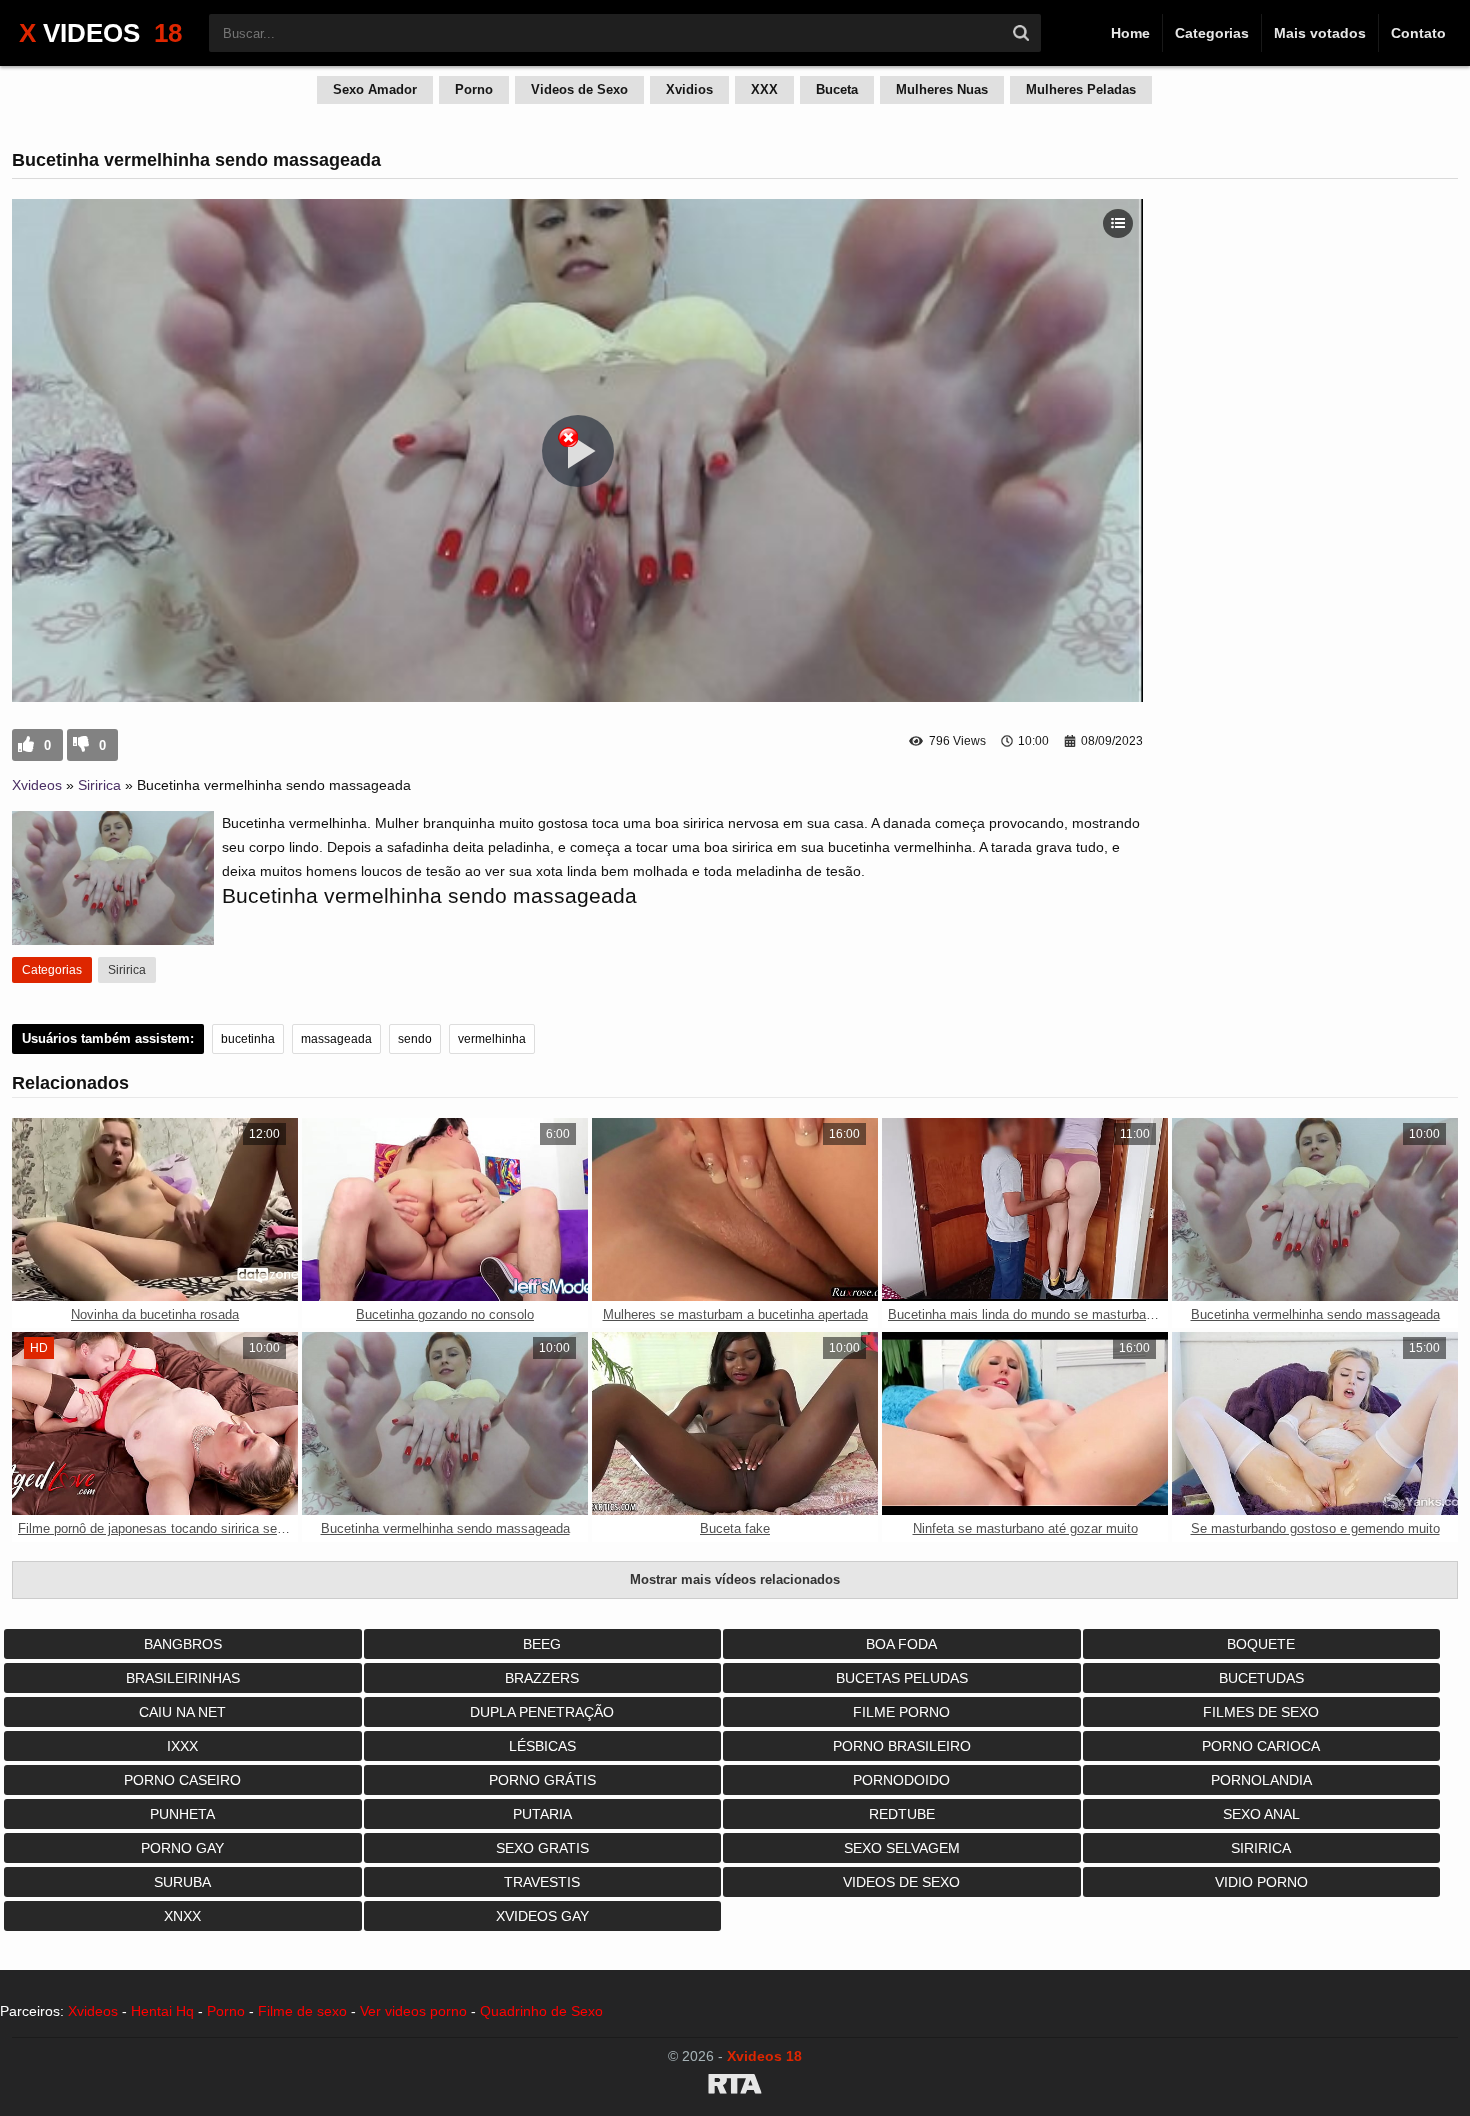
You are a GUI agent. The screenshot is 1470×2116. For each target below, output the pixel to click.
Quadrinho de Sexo (541, 2011)
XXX (764, 89)
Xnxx (182, 1916)
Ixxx (182, 1746)
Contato (1418, 33)
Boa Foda (901, 1644)
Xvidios (689, 89)
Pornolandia (1261, 1780)
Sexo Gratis (542, 1848)
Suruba (182, 1882)
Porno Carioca (1261, 1746)
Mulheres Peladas (1081, 89)
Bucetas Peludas (902, 1678)
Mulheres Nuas (942, 89)
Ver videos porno (413, 2011)
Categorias (1212, 33)
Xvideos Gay (542, 1916)
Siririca (99, 785)
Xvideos (37, 785)
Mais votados (1320, 33)
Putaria (542, 1814)
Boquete (1261, 1644)
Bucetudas (1261, 1678)
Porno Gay (182, 1848)
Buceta (837, 89)
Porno (474, 89)
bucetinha (248, 1039)
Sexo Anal (1261, 1814)
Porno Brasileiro (902, 1746)
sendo (415, 1039)
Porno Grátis (542, 1780)
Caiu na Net (182, 1712)
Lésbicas (542, 1746)
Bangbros (183, 1644)
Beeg (542, 1644)
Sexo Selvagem (902, 1848)
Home (1130, 33)
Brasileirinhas (183, 1678)
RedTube (902, 1814)
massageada (336, 1039)
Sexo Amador (375, 89)
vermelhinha (492, 1039)
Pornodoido (901, 1780)
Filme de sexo (302, 2011)
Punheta (182, 1814)
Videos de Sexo (579, 89)
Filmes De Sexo (1261, 1712)
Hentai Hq (162, 2011)
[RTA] (735, 2087)
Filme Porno (901, 1712)
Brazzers (542, 1678)
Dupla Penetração (542, 1712)
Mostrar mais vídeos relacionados (735, 1579)
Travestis (542, 1882)
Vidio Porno (1261, 1882)
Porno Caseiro (182, 1780)
